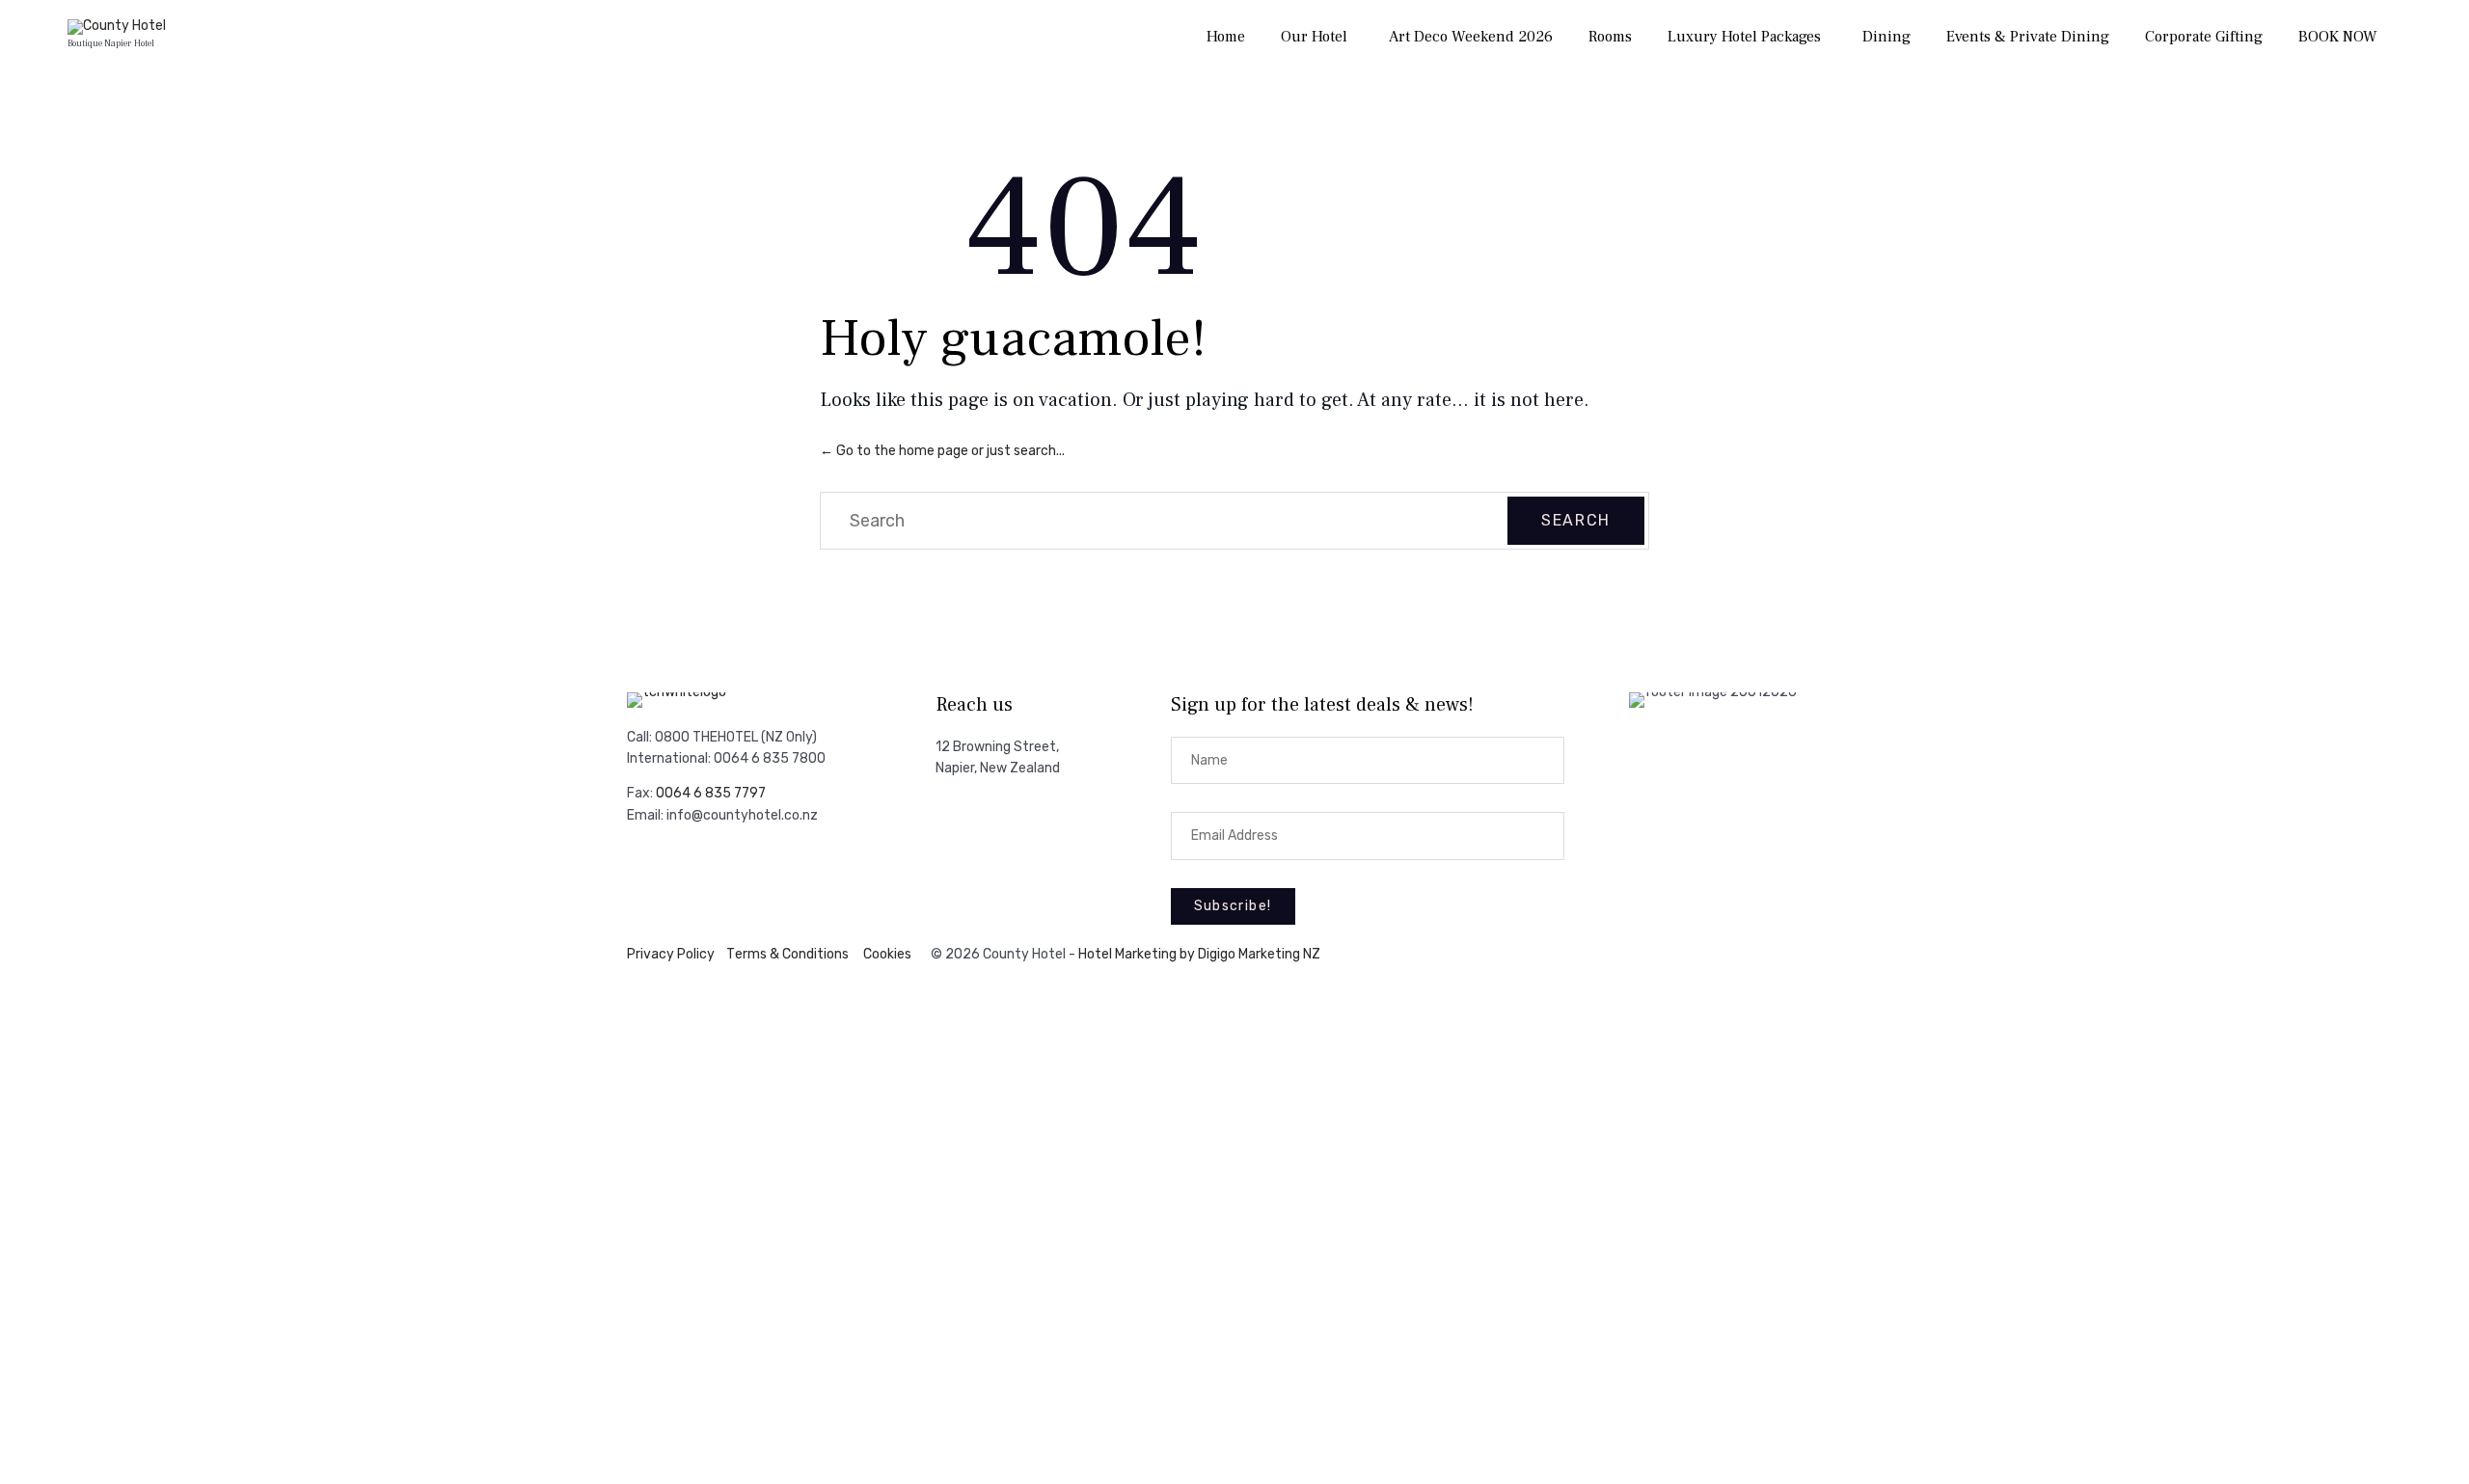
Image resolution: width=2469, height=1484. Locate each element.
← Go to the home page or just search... (942, 451)
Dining (1886, 37)
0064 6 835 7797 (711, 793)
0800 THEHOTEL (706, 737)
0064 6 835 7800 (770, 758)
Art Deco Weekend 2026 (1471, 37)
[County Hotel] (117, 27)
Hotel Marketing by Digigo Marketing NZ (1199, 954)
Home (1226, 37)
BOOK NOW (2338, 37)
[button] (1233, 906)
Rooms (1610, 37)
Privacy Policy (671, 954)
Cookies (887, 954)
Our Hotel (1314, 37)
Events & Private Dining (2028, 37)
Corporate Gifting (2204, 37)
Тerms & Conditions (787, 954)
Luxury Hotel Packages (1744, 37)
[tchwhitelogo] (677, 692)
